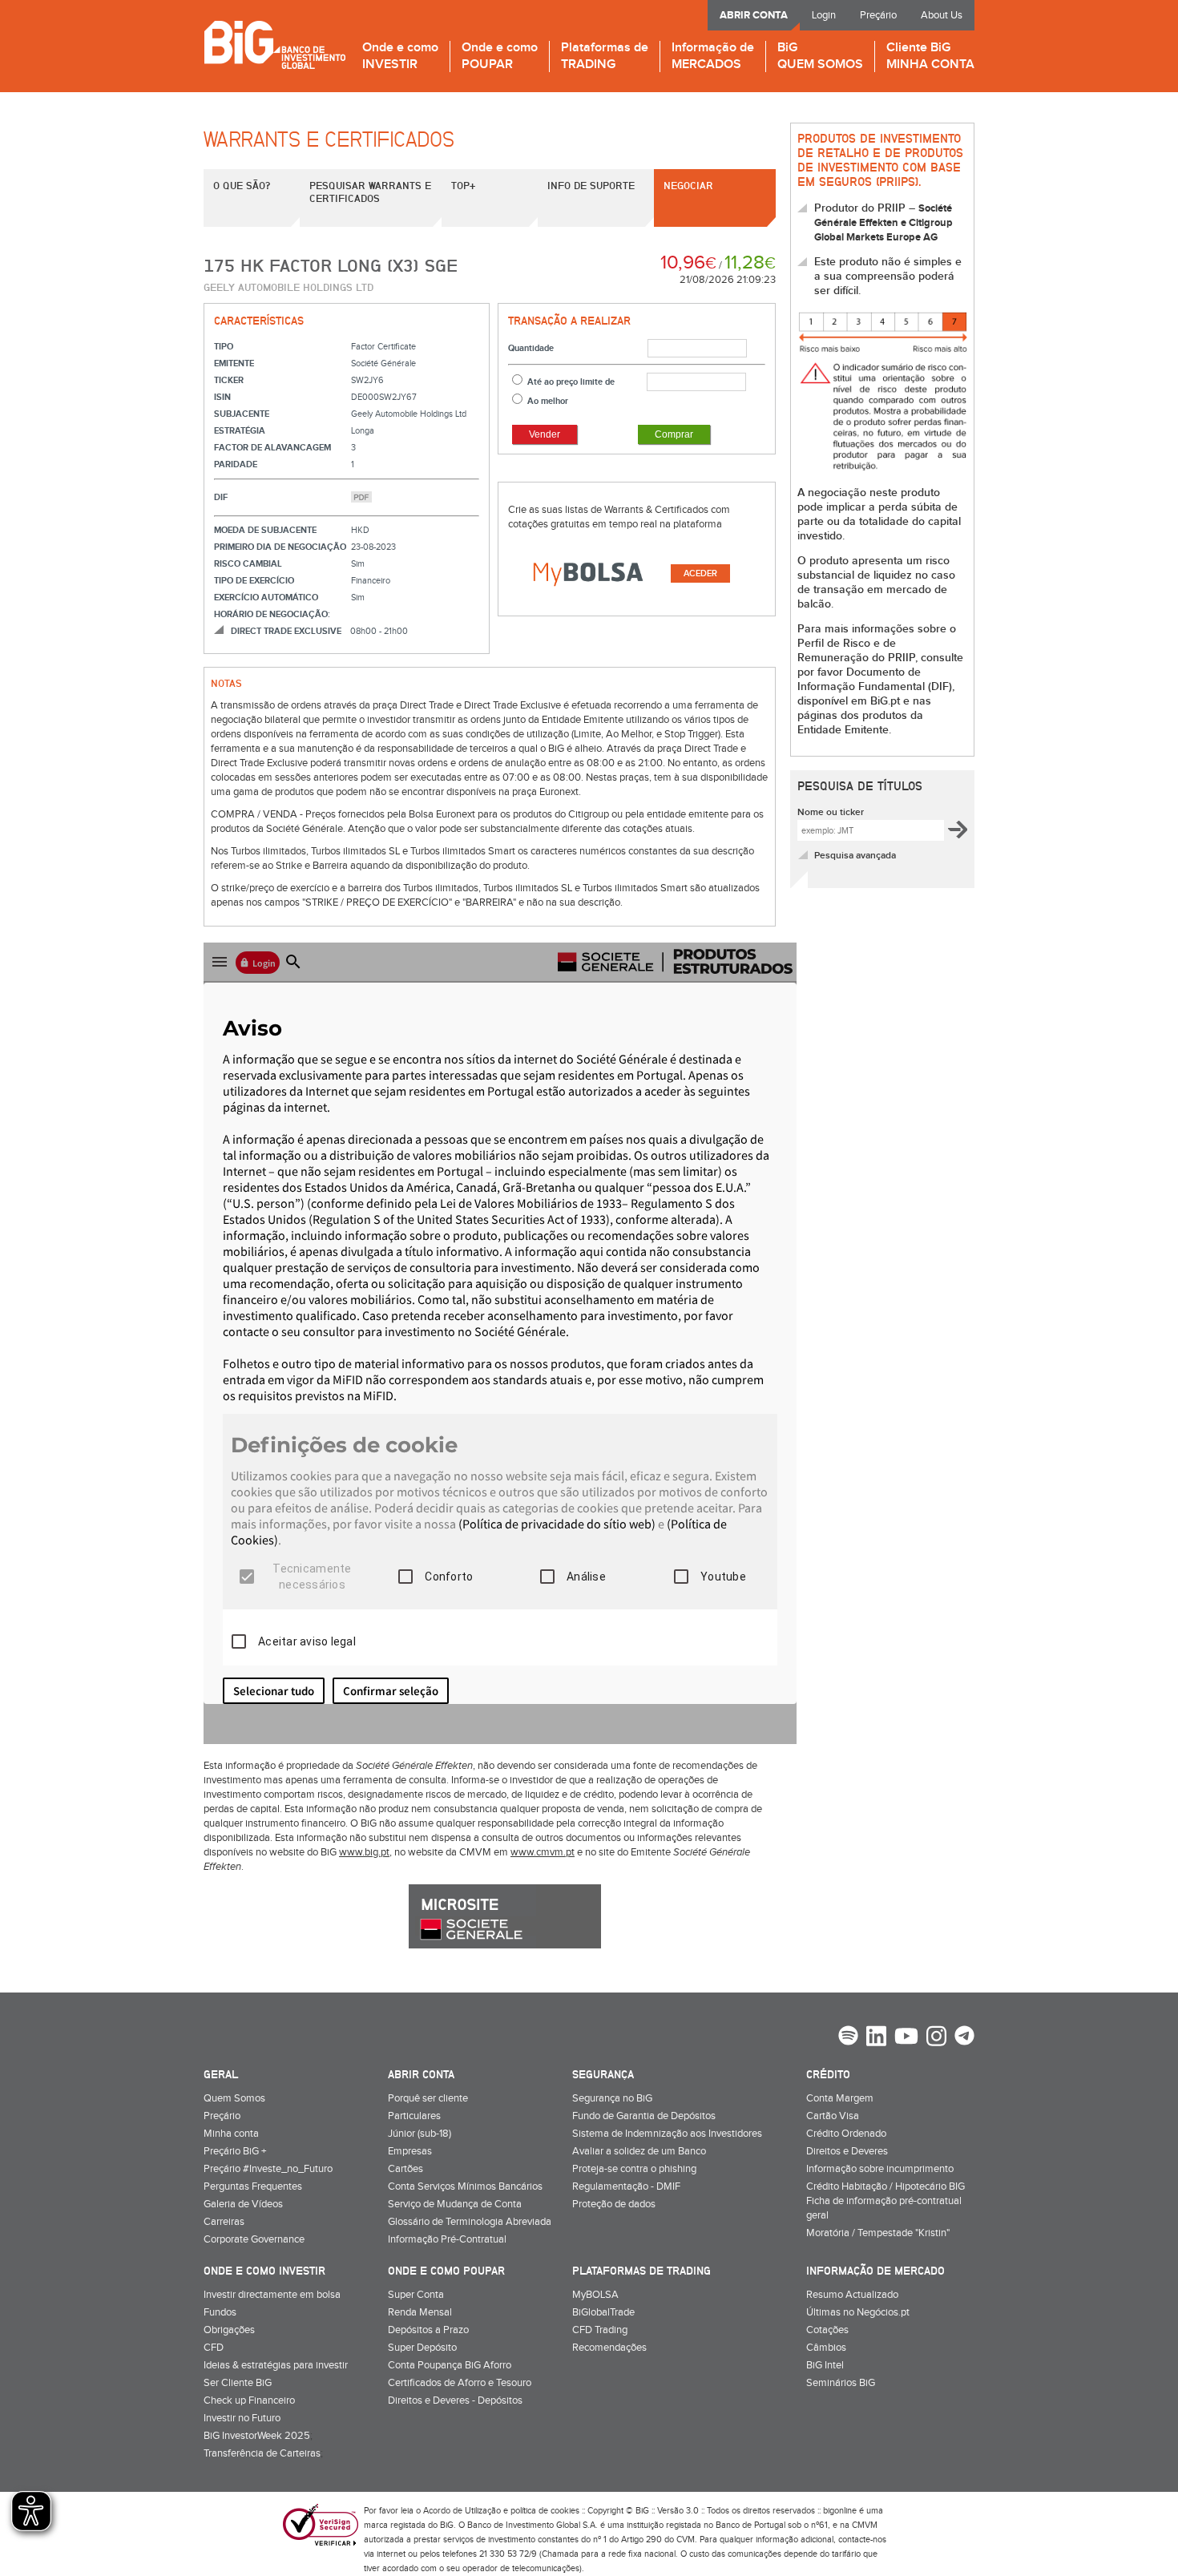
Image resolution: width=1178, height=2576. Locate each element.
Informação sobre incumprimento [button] (880, 2169)
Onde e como (400, 57)
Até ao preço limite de (571, 382)
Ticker (229, 380)
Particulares (414, 2116)
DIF (221, 497)
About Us (942, 15)
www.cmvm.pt (543, 1852)
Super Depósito (422, 2348)
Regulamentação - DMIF (626, 2186)
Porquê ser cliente (428, 2098)
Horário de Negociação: (272, 614)
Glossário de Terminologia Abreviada (470, 2222)
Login (824, 15)
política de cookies (545, 2511)
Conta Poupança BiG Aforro (450, 2365)
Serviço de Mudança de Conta (455, 2204)
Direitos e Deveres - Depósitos (455, 2400)
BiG (820, 57)
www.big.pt (364, 1852)
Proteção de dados (614, 2204)
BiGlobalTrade (603, 2312)
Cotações (827, 2330)
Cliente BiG (930, 57)
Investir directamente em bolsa (272, 2295)
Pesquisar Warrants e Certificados (370, 192)
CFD (214, 2348)
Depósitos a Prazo (428, 2330)
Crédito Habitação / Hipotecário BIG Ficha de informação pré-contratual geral (886, 2201)
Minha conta (231, 2134)
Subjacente (242, 414)
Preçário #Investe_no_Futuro (268, 2169)
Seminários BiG (841, 2383)
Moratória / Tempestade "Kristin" (878, 2233)
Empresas (410, 2151)
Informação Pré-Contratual (447, 2239)
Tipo (224, 347)
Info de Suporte (591, 185)
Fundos (220, 2312)
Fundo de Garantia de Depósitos (644, 2116)
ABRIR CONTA (754, 15)
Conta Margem (840, 2098)
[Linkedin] (876, 2038)
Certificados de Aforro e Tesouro (460, 2383)
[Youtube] (906, 2038)
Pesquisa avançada (855, 856)
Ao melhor (548, 401)
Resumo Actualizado (852, 2295)
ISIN (222, 397)
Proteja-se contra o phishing (634, 2169)
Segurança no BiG (612, 2098)
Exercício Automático (266, 598)
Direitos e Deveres (847, 2151)
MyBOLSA (595, 2295)
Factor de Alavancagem (272, 448)
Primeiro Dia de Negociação (280, 547)
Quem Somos (234, 2098)
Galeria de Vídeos (243, 2204)
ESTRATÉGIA (240, 431)
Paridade (236, 464)
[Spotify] (848, 2037)
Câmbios (826, 2348)
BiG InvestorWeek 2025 (257, 2436)
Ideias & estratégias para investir (276, 2365)
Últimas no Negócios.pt (858, 2312)
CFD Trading (600, 2330)
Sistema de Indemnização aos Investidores (667, 2134)
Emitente (234, 363)
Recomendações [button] (609, 2348)
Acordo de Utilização (462, 2511)
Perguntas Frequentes (253, 2186)
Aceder (700, 573)
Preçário (878, 15)
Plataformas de (605, 57)
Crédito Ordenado (846, 2134)
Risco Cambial (248, 564)
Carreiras (224, 2222)
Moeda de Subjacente (265, 530)
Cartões (405, 2169)
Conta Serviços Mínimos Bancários (465, 2186)
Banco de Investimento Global (274, 44)
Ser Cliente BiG (238, 2383)
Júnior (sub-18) (420, 2134)
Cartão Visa (833, 2116)
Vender (545, 434)
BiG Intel (825, 2365)
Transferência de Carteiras (262, 2453)
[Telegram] (964, 2037)
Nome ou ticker (831, 812)
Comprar (674, 434)
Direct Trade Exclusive (286, 631)
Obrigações (229, 2330)
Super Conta (416, 2295)
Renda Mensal (420, 2312)
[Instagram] (936, 2038)
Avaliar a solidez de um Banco (639, 2151)
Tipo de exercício (254, 581)
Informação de (713, 57)
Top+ (463, 185)
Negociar (688, 185)
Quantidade (531, 348)
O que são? (242, 185)
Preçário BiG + (235, 2151)
